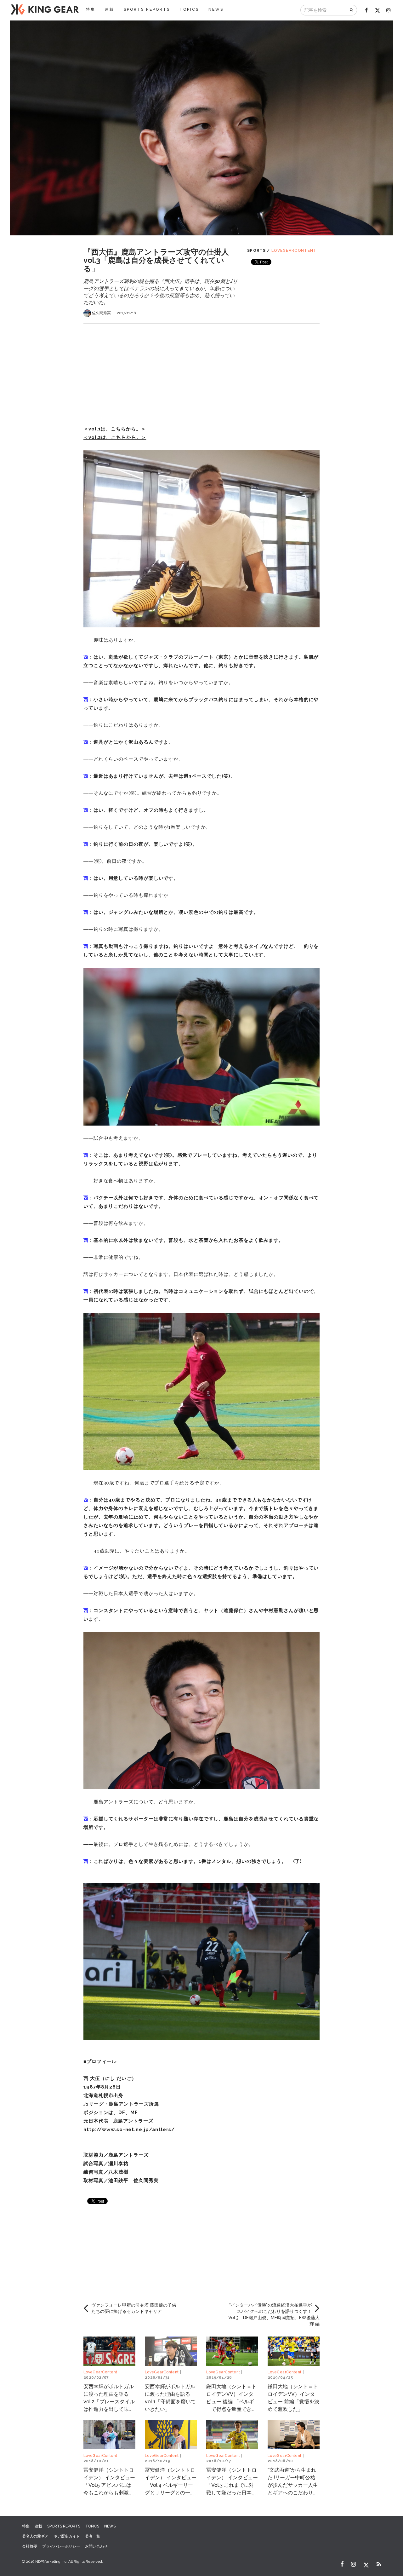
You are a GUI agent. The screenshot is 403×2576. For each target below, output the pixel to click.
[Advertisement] (201, 368)
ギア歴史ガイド (67, 2536)
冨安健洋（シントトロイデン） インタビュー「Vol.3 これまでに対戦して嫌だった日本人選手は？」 (232, 2485)
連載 (110, 9)
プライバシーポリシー (61, 2546)
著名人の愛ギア (35, 2536)
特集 (91, 9)
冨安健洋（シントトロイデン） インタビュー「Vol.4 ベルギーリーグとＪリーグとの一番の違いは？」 (171, 2485)
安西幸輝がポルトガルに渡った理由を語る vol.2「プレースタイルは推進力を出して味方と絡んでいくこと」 (109, 2402)
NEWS (216, 9)
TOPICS (189, 9)
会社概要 (30, 2546)
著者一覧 (93, 2536)
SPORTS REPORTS (147, 9)
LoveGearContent (294, 251)
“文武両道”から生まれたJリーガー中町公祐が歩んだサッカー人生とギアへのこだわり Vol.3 (293, 2485)
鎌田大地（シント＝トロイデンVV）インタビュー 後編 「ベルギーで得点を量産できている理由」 (231, 2402)
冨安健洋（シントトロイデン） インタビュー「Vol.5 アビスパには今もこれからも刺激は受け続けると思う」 (109, 2485)
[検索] (352, 10)
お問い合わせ (96, 2546)
